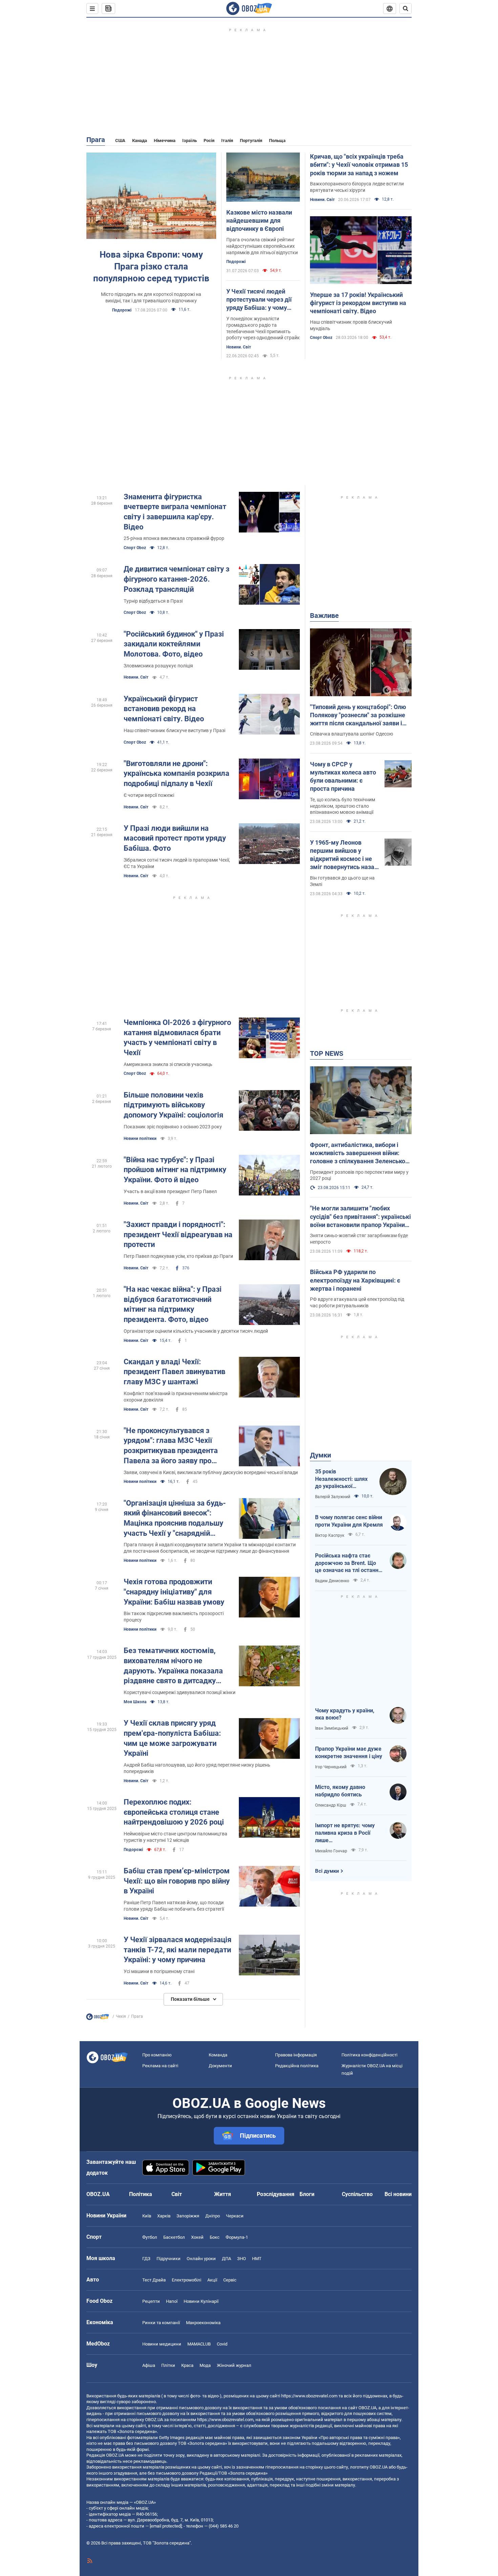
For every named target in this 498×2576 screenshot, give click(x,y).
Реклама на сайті (160, 2066)
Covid (222, 2344)
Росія (209, 140)
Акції (212, 2280)
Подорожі (122, 310)
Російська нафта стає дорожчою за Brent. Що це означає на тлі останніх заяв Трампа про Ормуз (349, 1563)
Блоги (307, 2194)
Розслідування (276, 2194)
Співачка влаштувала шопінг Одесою (351, 734)
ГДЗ (146, 2259)
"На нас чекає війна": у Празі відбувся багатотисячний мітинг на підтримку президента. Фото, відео (173, 1304)
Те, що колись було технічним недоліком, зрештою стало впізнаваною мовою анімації (343, 806)
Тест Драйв (154, 2280)
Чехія (121, 2016)
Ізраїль (190, 140)
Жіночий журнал (234, 2365)
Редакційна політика (297, 2066)
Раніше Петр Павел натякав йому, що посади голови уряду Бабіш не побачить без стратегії (174, 1906)
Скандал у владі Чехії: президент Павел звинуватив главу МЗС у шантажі (174, 1372)
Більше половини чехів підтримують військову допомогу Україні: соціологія (173, 1105)
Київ (147, 2216)
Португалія (251, 140)
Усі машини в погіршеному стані (159, 1971)
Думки (320, 1455)
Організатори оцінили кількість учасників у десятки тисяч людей (196, 1331)
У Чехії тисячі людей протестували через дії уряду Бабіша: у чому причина (259, 300)
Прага (96, 140)
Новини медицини (162, 2344)
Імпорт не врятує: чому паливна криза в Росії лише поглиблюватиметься (345, 1833)
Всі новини (398, 2194)
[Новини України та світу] (98, 2018)
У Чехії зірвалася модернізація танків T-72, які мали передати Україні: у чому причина (178, 1950)
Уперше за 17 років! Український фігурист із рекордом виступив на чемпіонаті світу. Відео (358, 303)
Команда (218, 2055)
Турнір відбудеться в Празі (153, 601)
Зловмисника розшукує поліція (158, 666)
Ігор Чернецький (331, 1767)
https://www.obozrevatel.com (309, 2396)
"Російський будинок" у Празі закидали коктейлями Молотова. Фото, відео (174, 644)
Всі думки (327, 1871)
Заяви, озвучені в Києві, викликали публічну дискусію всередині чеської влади (211, 1472)
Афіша (149, 2365)
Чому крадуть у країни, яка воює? (345, 1714)
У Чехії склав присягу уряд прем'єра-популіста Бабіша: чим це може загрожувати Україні (172, 1738)
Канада (140, 140)
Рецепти (151, 2301)
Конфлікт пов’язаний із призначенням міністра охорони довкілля (176, 1397)
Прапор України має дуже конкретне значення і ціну (349, 1753)
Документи (220, 2066)
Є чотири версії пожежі (149, 795)
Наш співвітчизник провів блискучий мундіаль (351, 325)
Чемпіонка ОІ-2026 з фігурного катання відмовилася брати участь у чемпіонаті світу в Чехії (177, 1038)
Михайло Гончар (331, 1851)
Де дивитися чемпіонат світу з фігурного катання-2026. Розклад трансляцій (177, 579)
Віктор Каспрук (330, 1535)
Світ (177, 2194)
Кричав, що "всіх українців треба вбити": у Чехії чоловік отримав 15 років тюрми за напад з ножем (359, 165)
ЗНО (242, 2259)
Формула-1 (237, 2237)
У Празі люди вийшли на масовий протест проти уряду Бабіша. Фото (175, 838)
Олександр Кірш (331, 1805)
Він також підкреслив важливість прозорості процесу (174, 1617)
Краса (187, 2365)
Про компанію (157, 2055)
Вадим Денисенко (332, 1581)
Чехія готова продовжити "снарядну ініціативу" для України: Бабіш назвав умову (174, 1592)
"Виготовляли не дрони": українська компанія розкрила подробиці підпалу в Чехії (177, 773)
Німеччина (165, 140)
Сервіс (230, 2280)
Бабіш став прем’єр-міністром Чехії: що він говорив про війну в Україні (177, 1881)
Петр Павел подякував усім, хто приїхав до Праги (178, 1256)
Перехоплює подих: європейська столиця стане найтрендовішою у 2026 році (174, 1812)
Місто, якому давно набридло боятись (340, 1791)
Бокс (215, 2237)
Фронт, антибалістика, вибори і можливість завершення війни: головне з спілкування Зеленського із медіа (361, 1153)
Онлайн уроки (201, 2259)
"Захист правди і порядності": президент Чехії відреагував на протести (178, 1234)
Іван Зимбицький (332, 1728)
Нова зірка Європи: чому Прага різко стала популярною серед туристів (151, 266)
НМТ (257, 2259)
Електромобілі (186, 2280)
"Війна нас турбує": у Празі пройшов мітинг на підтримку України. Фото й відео (175, 1170)
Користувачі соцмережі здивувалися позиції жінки (180, 1692)
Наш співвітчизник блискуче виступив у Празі (174, 730)
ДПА (226, 2259)
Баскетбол (174, 2237)
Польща (277, 140)
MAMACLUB (199, 2344)
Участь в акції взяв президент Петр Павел (170, 1191)
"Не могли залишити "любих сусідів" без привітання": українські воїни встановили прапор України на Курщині (360, 1217)
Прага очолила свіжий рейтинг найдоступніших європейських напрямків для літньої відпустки (262, 246)
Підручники (169, 2259)
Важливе (324, 616)
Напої (172, 2301)
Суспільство (357, 2194)
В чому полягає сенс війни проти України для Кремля (349, 1521)
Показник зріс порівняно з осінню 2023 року (173, 1127)
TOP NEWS (327, 1053)
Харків (164, 2216)
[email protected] (166, 2526)
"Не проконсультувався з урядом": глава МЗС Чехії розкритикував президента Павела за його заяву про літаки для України (171, 1446)
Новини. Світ (239, 347)
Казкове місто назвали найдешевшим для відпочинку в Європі (259, 221)
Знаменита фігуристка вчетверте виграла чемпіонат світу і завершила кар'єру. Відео (175, 512)
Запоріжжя (188, 2216)
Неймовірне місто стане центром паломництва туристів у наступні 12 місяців (175, 1837)
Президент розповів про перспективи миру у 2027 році (359, 1175)
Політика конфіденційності (369, 2055)
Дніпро (213, 2216)
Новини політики (140, 1139)
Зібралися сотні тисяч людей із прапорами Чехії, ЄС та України (177, 863)
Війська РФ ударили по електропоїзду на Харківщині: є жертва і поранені (355, 1280)
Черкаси (235, 2216)
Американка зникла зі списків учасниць (168, 1064)
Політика (141, 2194)
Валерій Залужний (333, 1497)
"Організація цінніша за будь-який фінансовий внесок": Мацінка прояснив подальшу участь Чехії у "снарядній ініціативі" (175, 1519)
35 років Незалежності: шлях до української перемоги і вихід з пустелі (341, 1479)
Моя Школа (135, 1702)
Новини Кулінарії (201, 2301)
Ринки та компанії (161, 2323)
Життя (223, 2194)
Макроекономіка (203, 2323)
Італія (227, 140)
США (120, 140)
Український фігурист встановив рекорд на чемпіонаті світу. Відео (164, 709)
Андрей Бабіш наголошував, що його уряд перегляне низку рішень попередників (197, 1768)
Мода (205, 2365)
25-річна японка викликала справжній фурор (174, 538)
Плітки (168, 2365)
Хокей (197, 2237)
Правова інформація (296, 2055)
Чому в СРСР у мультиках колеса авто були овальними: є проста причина (343, 777)
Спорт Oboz (321, 338)
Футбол (150, 2237)
